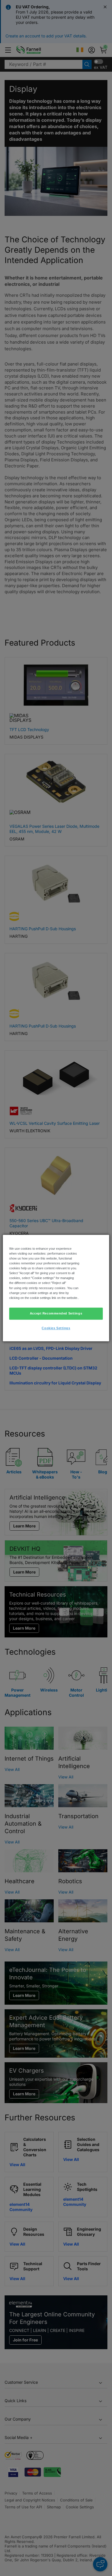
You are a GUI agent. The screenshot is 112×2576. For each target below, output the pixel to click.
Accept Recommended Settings (56, 1313)
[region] (56, 1288)
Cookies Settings (56, 1328)
